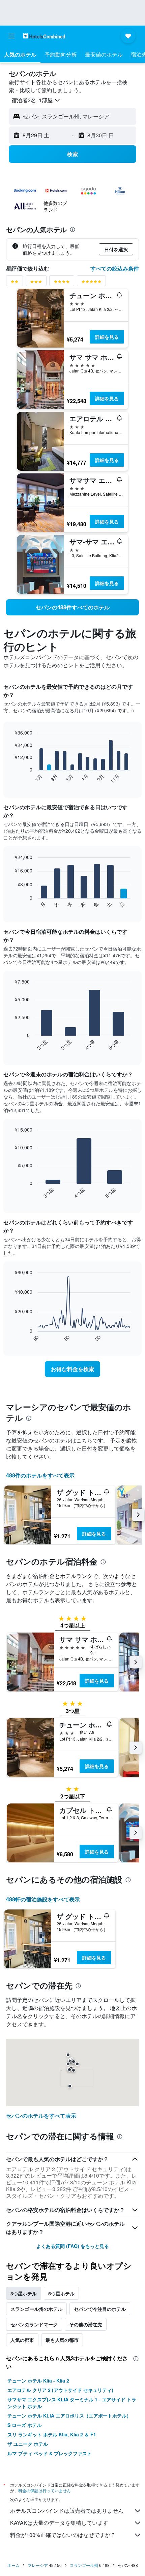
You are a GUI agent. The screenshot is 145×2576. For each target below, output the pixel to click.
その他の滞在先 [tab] (86, 2324)
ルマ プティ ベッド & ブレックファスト (50, 2453)
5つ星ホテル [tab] (61, 2293)
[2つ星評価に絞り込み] (14, 283)
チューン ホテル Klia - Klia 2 (38, 2381)
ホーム (13, 2565)
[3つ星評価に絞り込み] (36, 283)
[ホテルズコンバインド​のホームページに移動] (44, 36)
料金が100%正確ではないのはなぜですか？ (63, 2535)
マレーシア (38, 2565)
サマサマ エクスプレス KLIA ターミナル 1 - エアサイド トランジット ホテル (72, 2403)
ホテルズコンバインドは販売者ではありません (67, 2511)
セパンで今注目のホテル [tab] (100, 2309)
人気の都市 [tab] (22, 2340)
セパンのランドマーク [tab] (34, 2324)
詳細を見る (107, 337)
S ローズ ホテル (24, 2425)
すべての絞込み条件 (115, 268)
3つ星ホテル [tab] (24, 2293)
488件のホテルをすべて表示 (40, 1475)
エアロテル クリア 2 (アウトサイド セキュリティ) (60, 2390)
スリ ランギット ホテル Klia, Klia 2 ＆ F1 (52, 2434)
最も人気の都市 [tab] (62, 2340)
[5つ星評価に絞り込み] (91, 283)
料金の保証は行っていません (45, 2490)
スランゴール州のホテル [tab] (36, 2309)
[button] (11, 36)
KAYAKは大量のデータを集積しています (59, 2523)
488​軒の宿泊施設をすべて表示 (43, 1899)
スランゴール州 (84, 2565)
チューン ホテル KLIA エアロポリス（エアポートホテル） (69, 2416)
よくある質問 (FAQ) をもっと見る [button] (73, 2246)
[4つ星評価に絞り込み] (62, 283)
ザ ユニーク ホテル (28, 2444)
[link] (72, 607)
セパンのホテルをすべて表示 (41, 2116)
